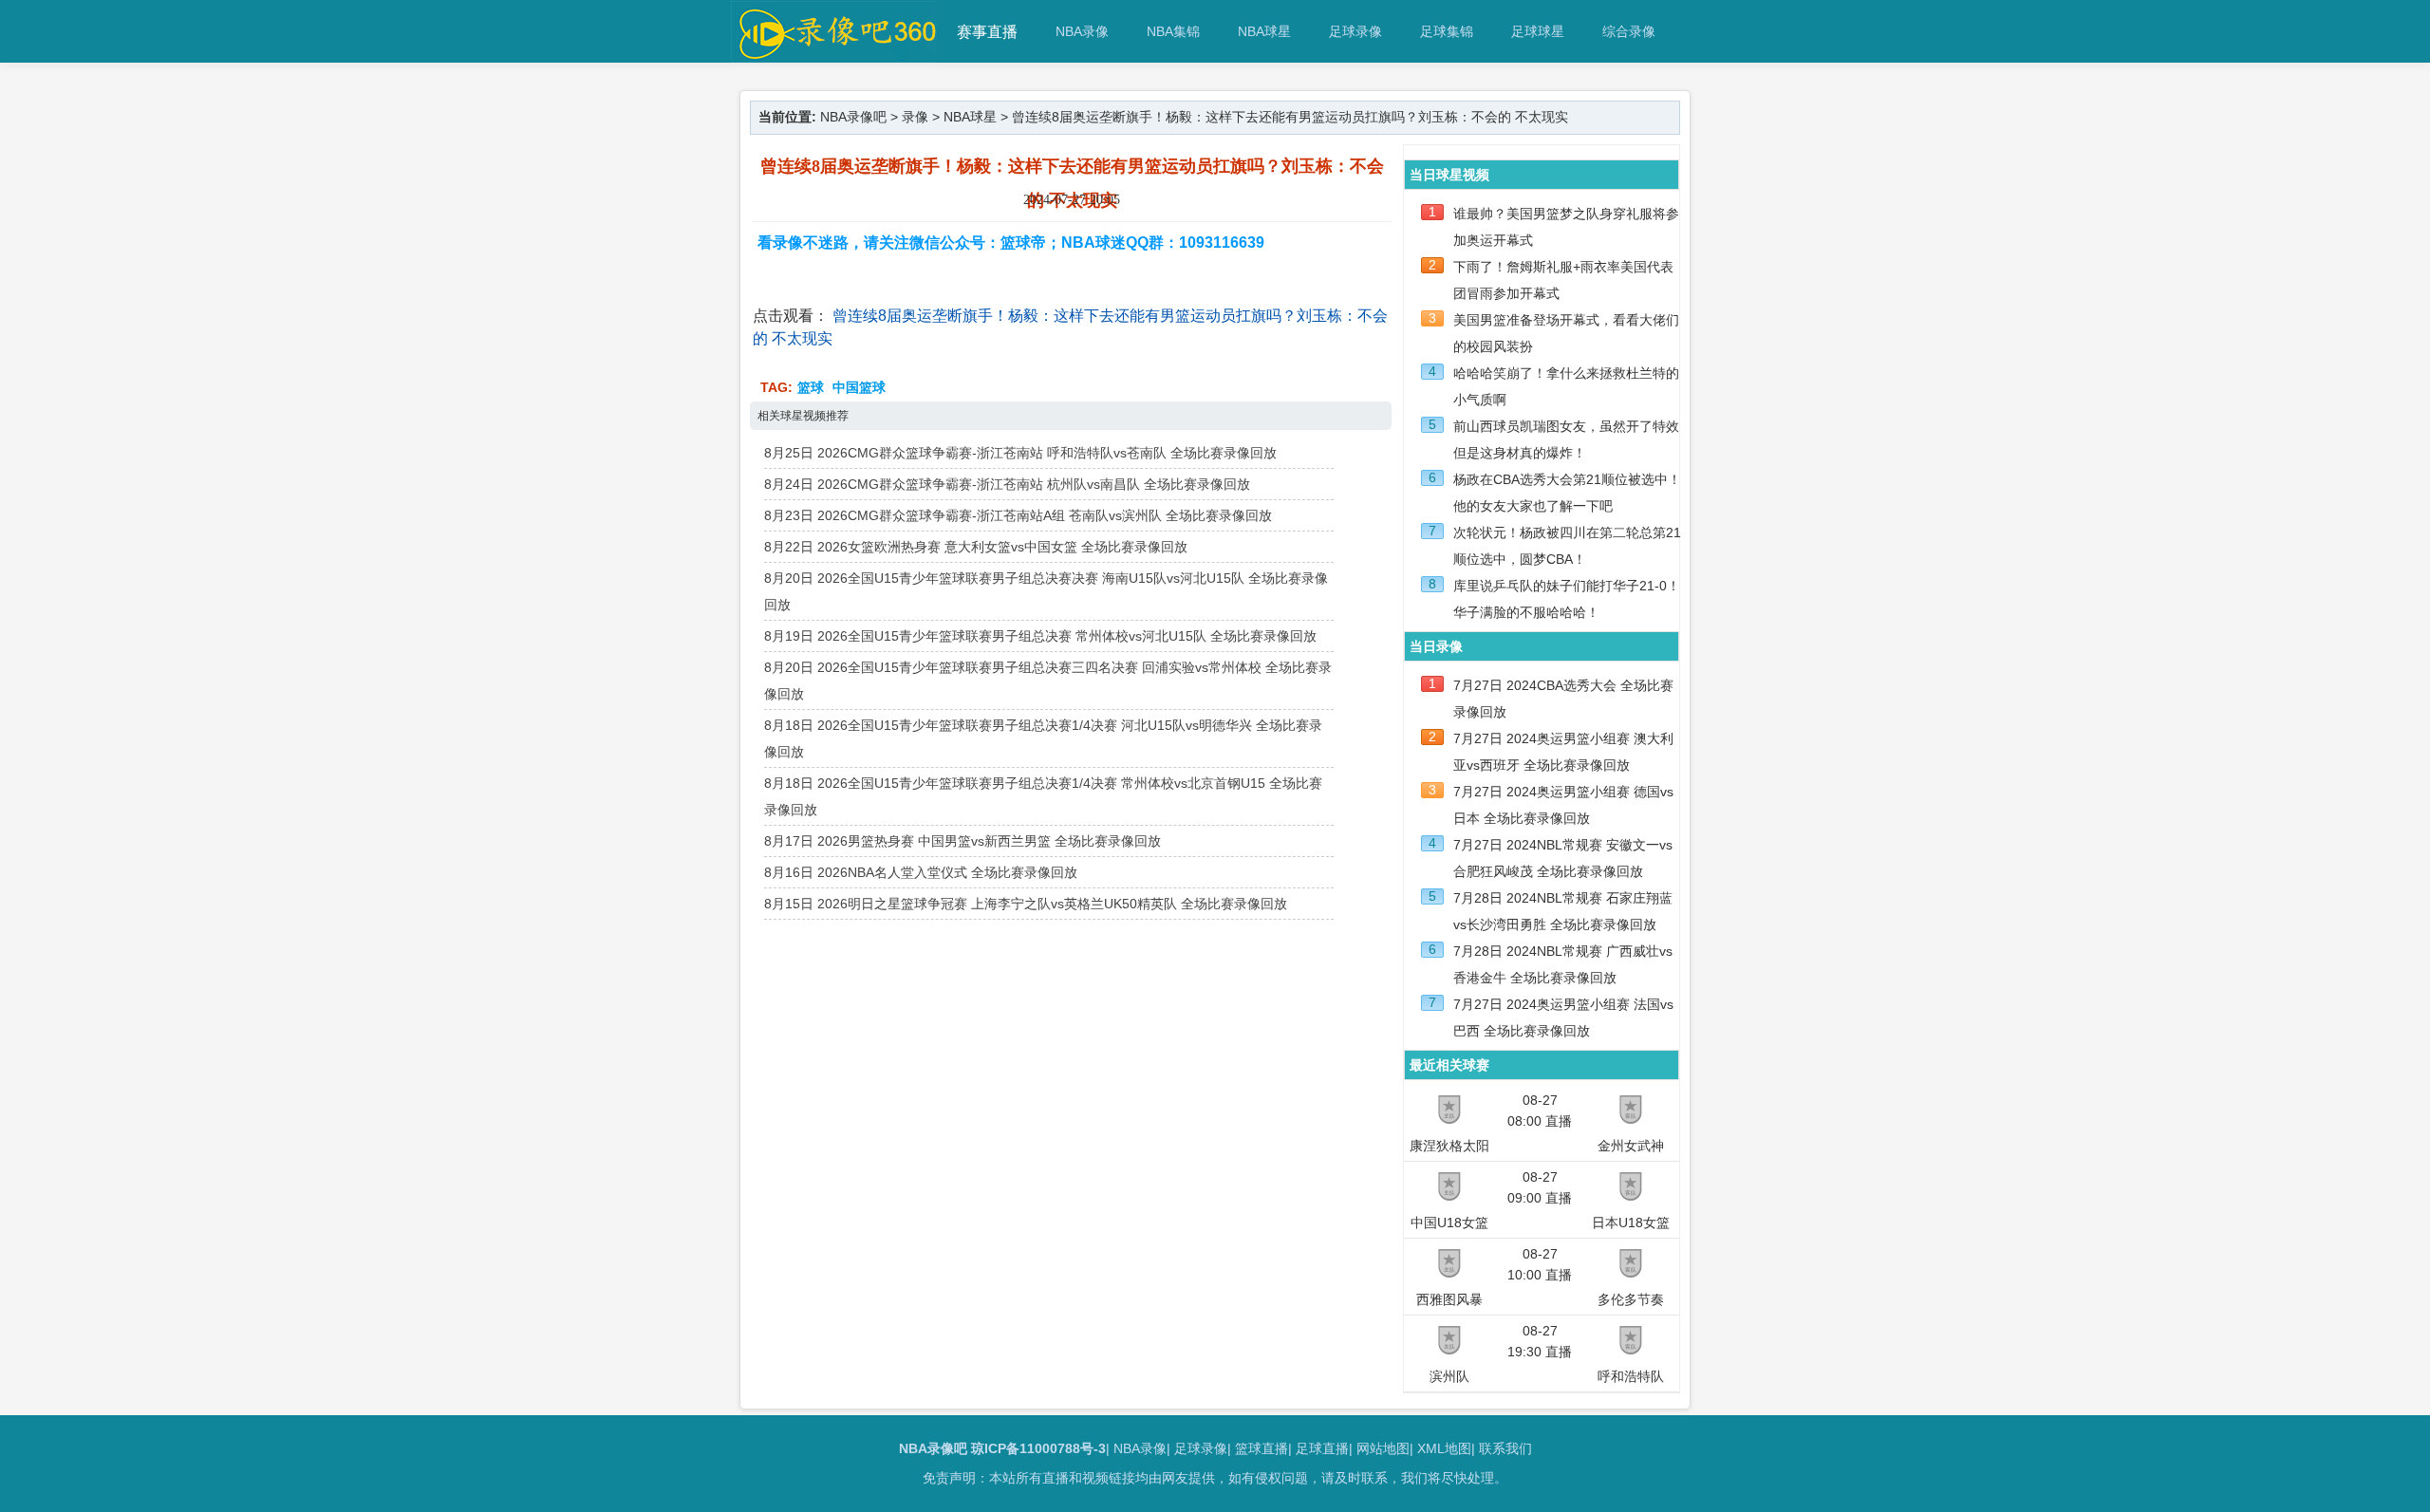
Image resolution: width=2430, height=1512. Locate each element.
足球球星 (1538, 31)
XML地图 (1444, 1448)
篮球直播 (1262, 1448)
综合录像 (1629, 31)
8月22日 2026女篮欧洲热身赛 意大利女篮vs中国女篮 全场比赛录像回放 (976, 547)
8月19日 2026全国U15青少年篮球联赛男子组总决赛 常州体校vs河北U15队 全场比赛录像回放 (1040, 636)
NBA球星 (1264, 31)
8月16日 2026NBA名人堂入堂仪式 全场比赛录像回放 (921, 872)
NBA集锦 (1173, 31)
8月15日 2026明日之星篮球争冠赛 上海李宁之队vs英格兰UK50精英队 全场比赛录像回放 (1026, 904)
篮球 (811, 387)
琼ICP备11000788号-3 (1038, 1448)
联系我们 (1505, 1448)
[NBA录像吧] (835, 54)
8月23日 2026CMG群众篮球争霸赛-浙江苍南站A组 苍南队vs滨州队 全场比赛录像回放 (1018, 515)
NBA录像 (1082, 31)
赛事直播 (987, 32)
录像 (915, 117)
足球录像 (1355, 31)
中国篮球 (859, 387)
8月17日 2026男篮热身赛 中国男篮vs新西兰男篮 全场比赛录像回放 (963, 841)
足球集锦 (1447, 31)
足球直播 (1322, 1448)
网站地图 (1383, 1448)
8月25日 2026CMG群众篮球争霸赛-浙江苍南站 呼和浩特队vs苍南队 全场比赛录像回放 (1020, 453)
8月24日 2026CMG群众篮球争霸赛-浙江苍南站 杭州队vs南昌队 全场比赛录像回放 (1007, 484)
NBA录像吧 (853, 117)
